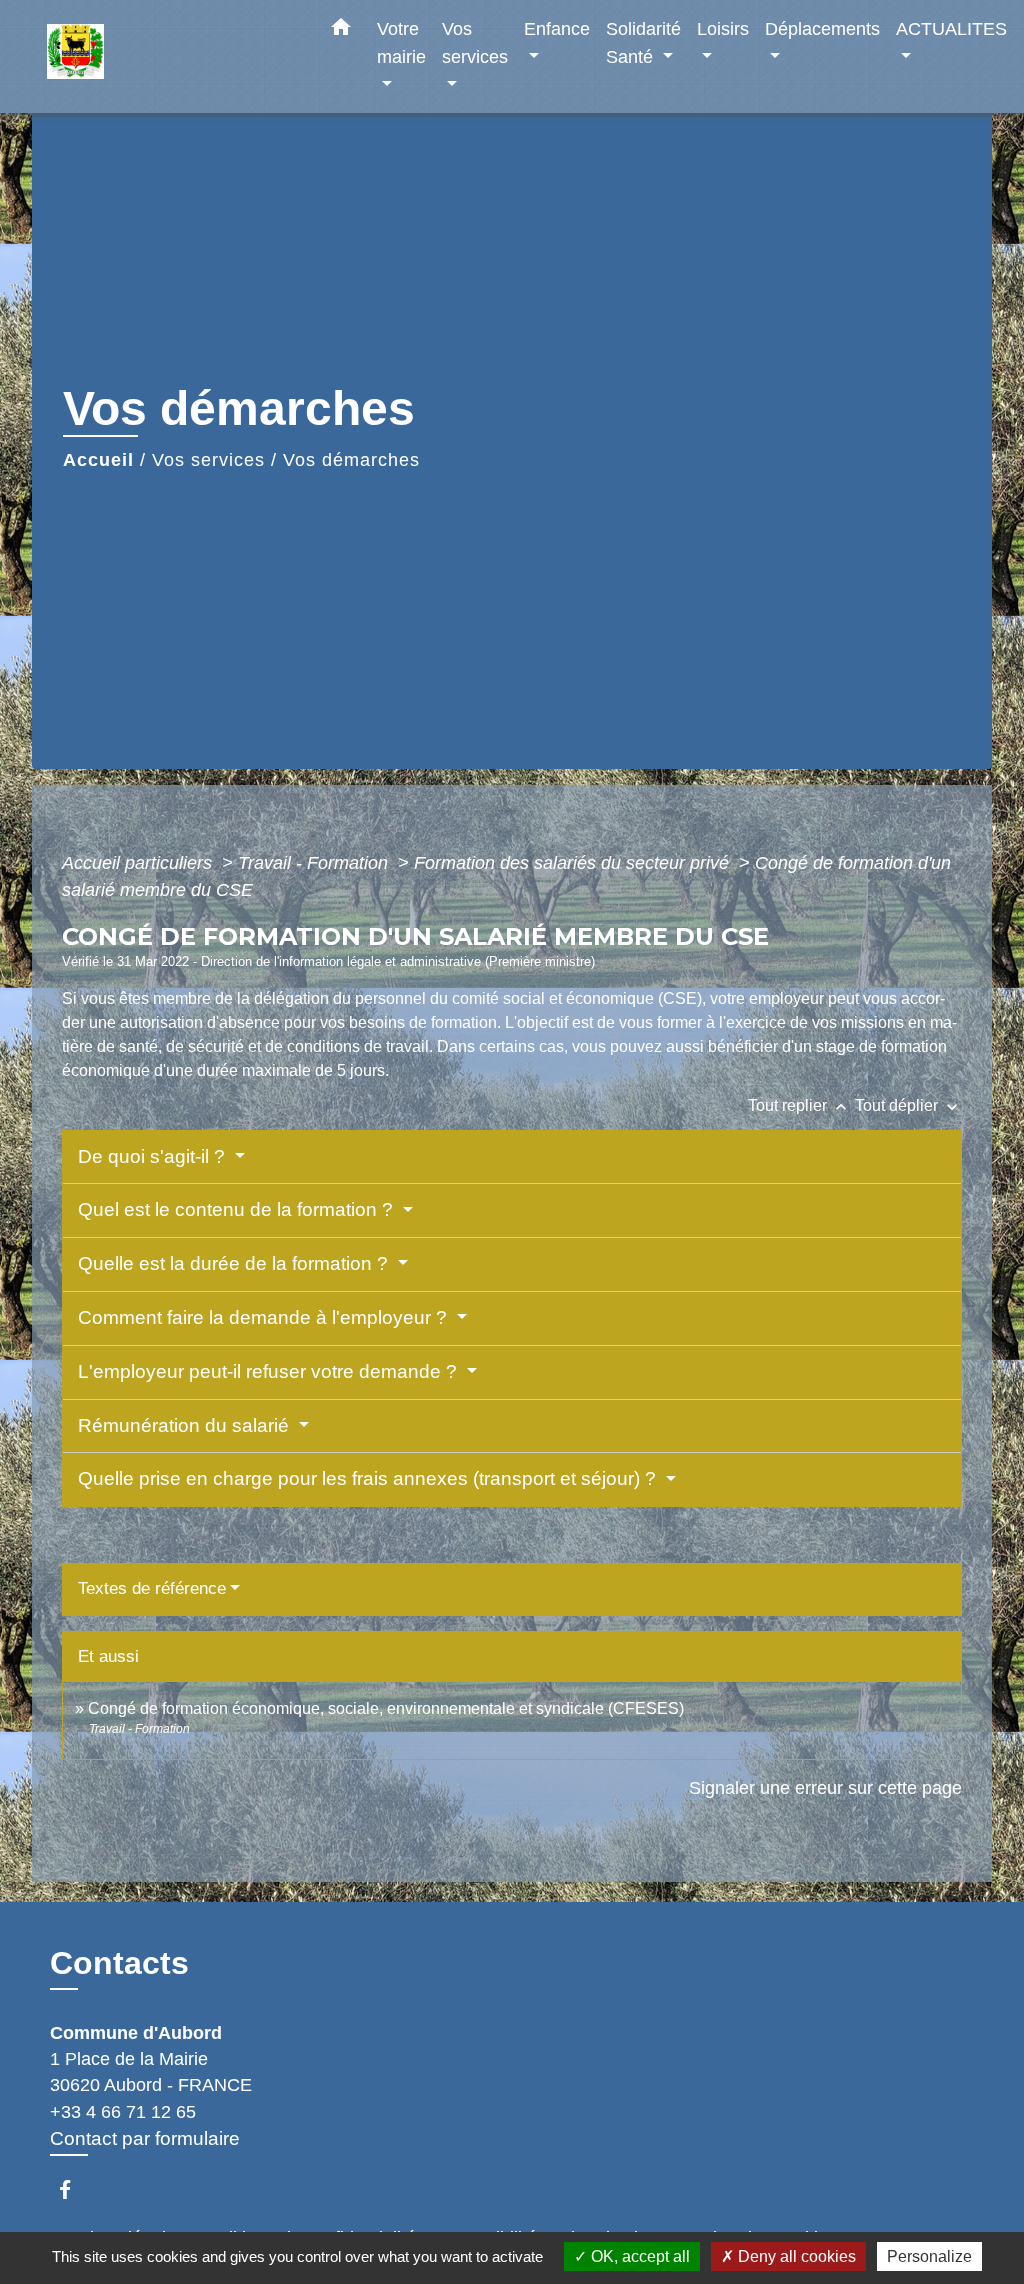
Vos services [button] (475, 42)
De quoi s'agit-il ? (154, 1156)
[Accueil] (172, 56)
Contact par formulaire (145, 2138)
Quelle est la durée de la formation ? (235, 1263)
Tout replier (799, 1105)
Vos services (208, 460)
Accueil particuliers (139, 863)
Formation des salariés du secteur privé (574, 863)
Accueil (98, 460)
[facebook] (74, 2189)
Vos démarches (351, 460)
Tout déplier (908, 1105)
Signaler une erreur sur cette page (825, 1788)
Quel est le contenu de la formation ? (238, 1209)
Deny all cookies (795, 2256)
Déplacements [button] (822, 28)
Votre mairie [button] (401, 42)
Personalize (929, 2256)
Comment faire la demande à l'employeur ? (265, 1317)
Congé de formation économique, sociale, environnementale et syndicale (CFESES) (386, 1708)
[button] (341, 31)
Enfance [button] (557, 28)
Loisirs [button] (723, 28)
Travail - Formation (315, 863)
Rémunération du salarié (186, 1425)
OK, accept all (638, 2256)
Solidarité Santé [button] (643, 42)
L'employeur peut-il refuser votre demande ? (270, 1371)
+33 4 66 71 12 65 (123, 2112)
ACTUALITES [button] (951, 28)
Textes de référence (152, 1588)
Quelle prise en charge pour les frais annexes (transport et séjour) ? (369, 1478)
